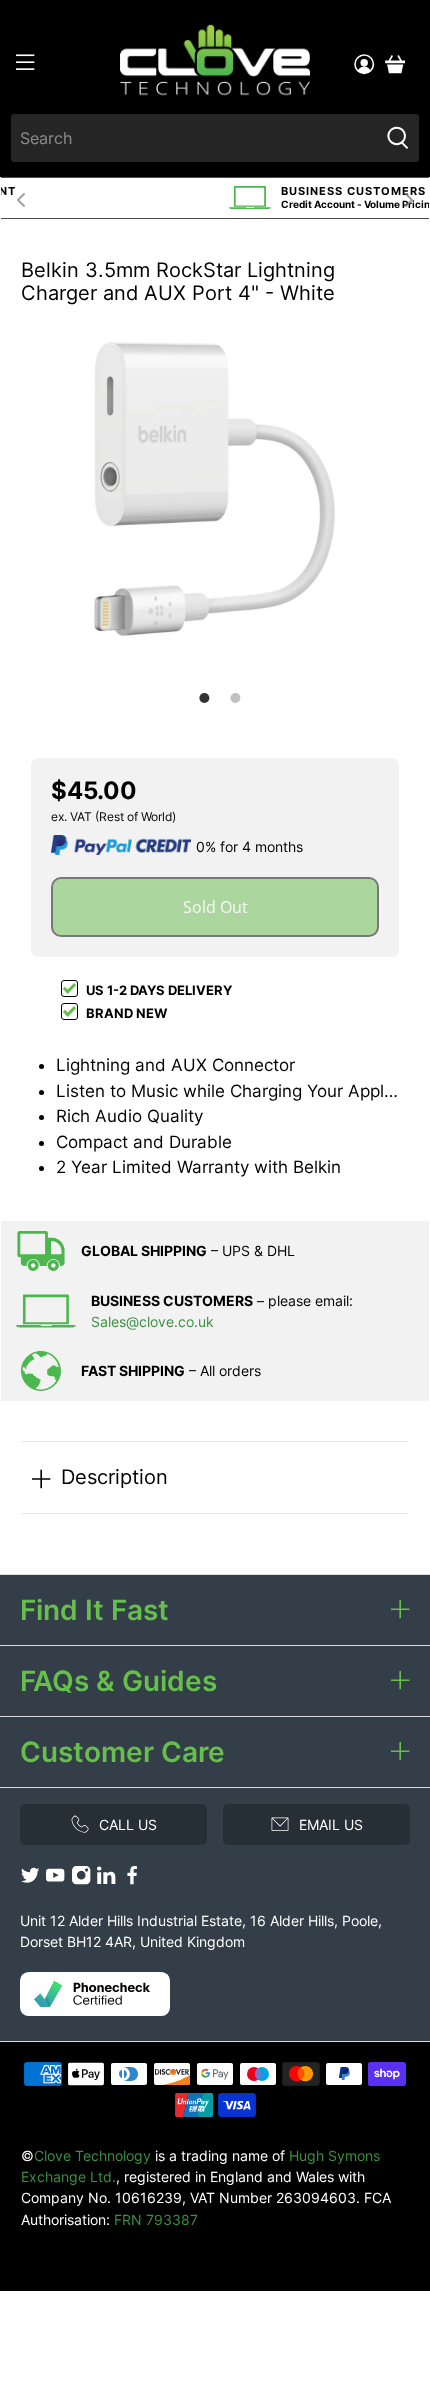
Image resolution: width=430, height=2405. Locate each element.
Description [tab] (114, 1476)
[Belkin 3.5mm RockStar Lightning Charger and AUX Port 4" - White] (215, 489)
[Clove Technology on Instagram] (81, 1879)
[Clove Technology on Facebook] (132, 1879)
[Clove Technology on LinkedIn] (106, 1879)
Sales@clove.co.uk (152, 1321)
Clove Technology (92, 2155)
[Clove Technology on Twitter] (30, 1879)
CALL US (128, 1824)
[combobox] (195, 138)
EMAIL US (331, 1824)
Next (409, 198)
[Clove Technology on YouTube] (55, 1879)
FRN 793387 (156, 2219)
